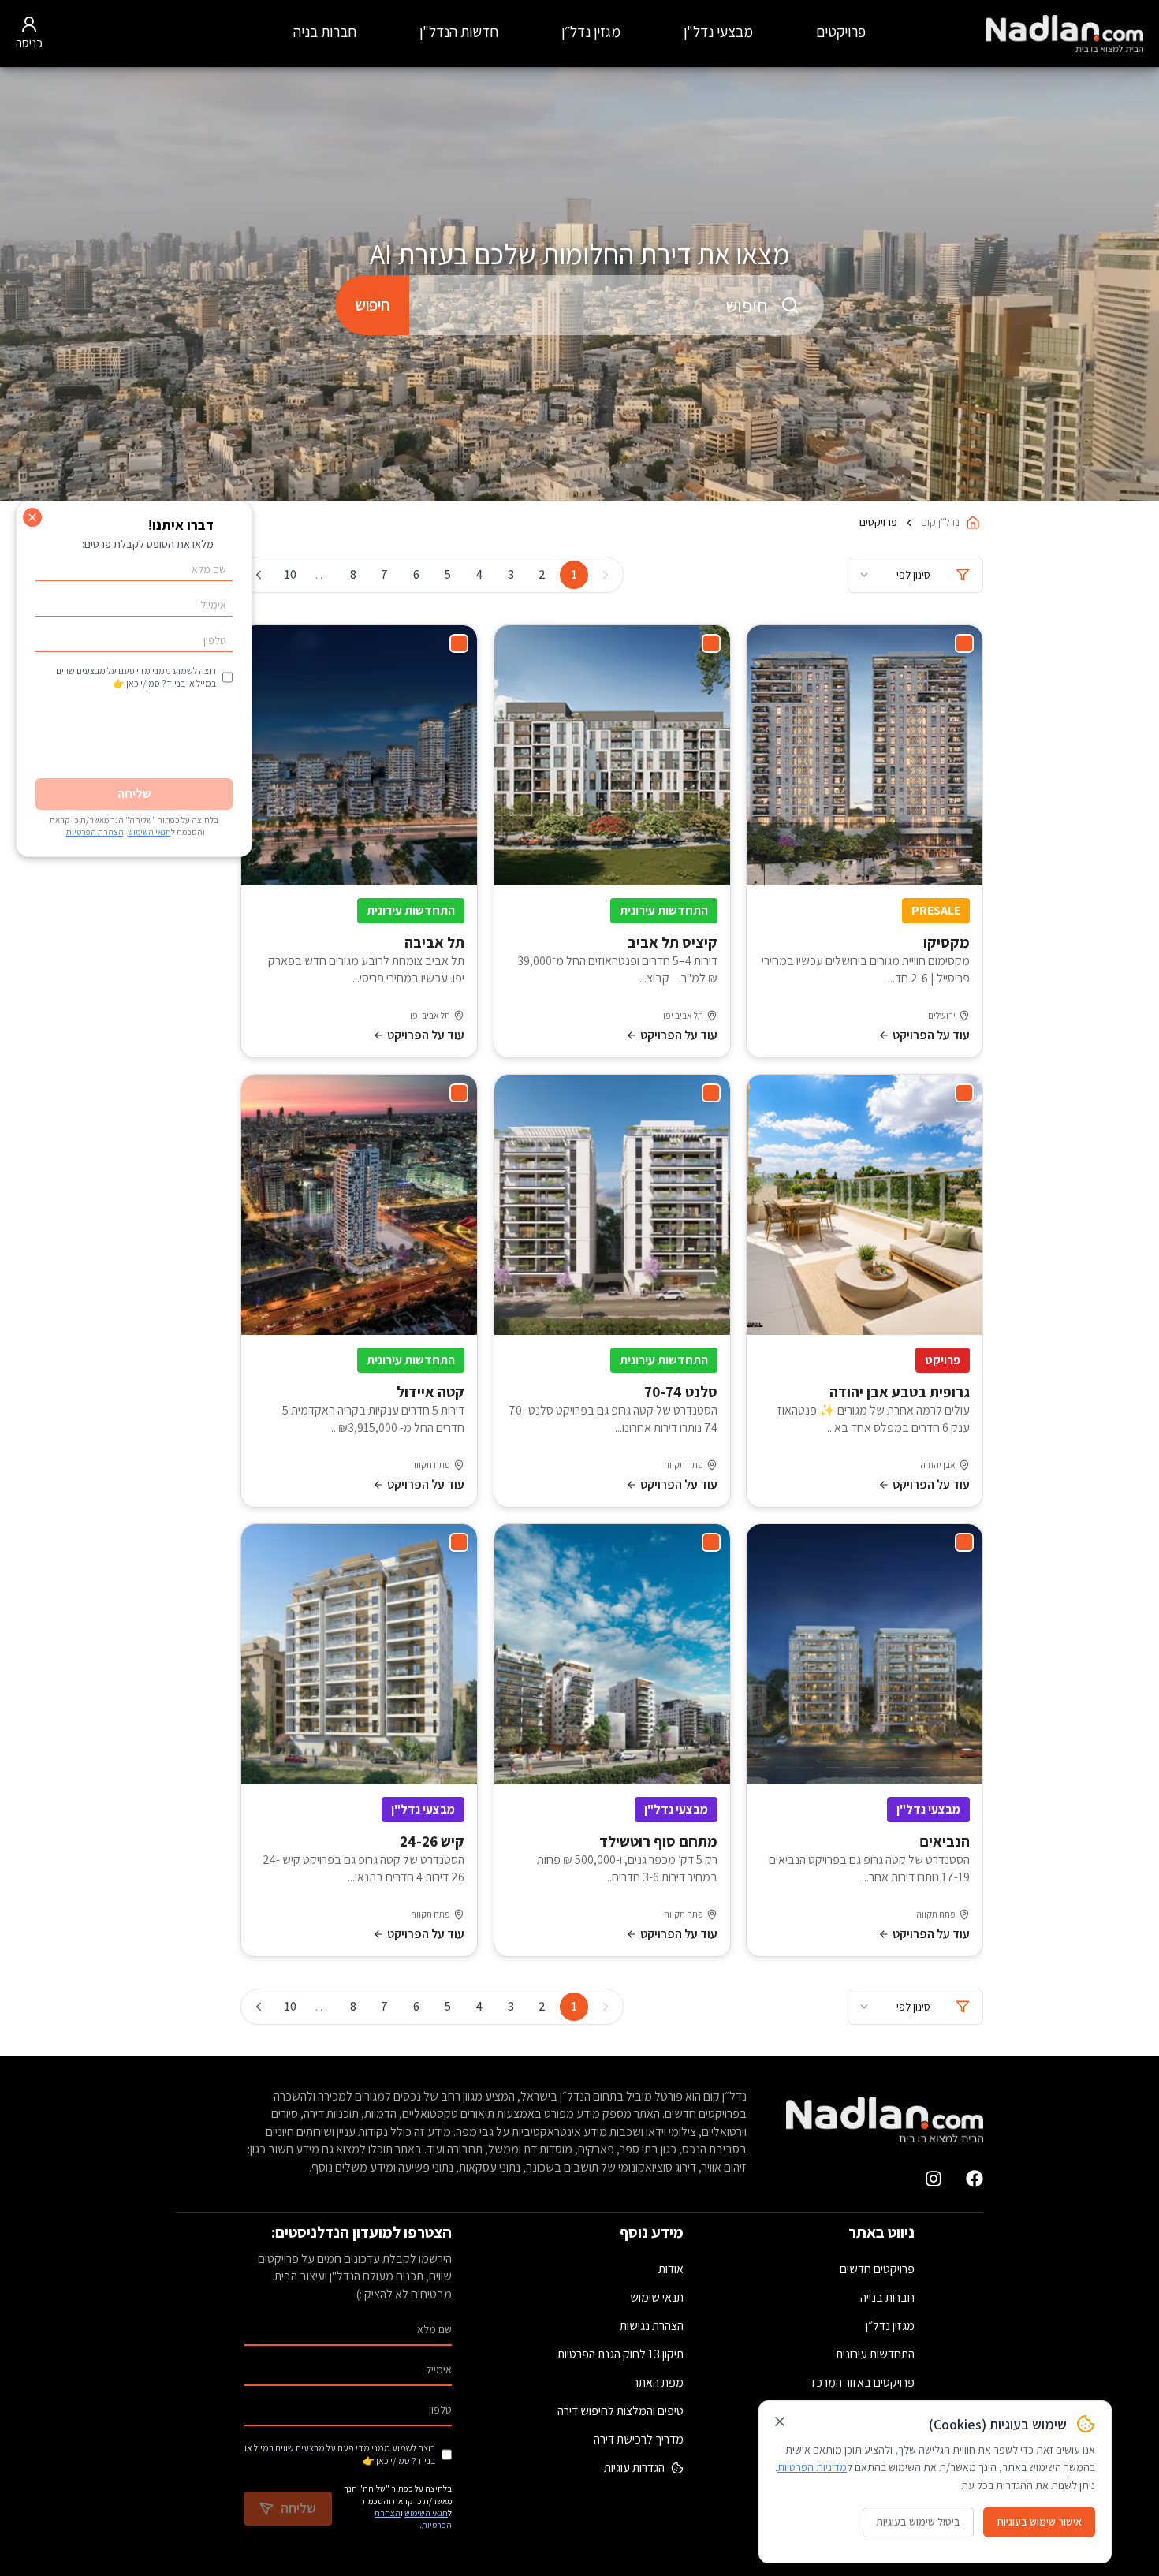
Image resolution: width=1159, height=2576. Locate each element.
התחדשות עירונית (875, 2354)
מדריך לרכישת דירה (639, 2439)
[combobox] (617, 305)
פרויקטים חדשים (877, 2269)
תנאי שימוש (657, 2297)
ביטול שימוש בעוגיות (918, 2522)
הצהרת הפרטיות (95, 832)
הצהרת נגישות (652, 2326)
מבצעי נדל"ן (718, 32)
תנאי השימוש (426, 2513)
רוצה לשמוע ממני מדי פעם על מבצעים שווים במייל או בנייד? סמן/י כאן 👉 (340, 2454)
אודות (671, 2269)
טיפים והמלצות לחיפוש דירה (620, 2411)
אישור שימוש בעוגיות (1039, 2522)
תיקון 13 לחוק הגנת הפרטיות (620, 2354)
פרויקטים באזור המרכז (863, 2382)
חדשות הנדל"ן (459, 32)
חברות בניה (325, 32)
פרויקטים (841, 32)
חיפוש (372, 305)
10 (290, 574)
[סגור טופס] (32, 517)
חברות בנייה (887, 2297)
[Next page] (259, 575)
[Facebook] (975, 2179)
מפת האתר (658, 2382)
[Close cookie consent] (780, 2421)
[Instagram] (934, 2179)
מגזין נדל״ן (591, 32)
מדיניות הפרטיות (812, 2467)
